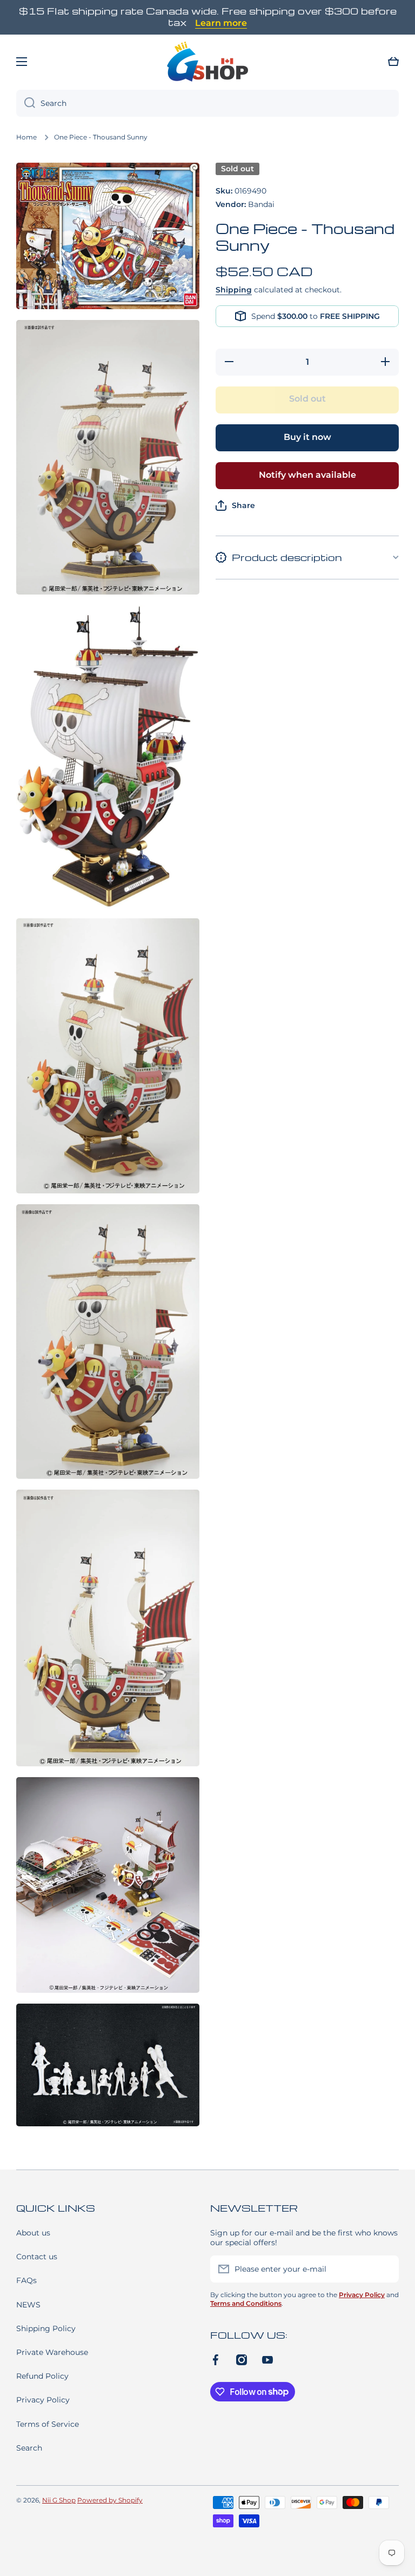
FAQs (26, 2280)
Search (29, 2448)
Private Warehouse (52, 2352)
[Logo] (207, 62)
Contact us (37, 2257)
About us (33, 2233)
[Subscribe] (385, 2269)
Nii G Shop (59, 2500)
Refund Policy (42, 2376)
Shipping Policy (46, 2328)
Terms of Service (48, 2424)
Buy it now (307, 437)
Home (26, 137)
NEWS (28, 2305)
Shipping (234, 290)
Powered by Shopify (110, 2500)
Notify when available (307, 475)
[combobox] (207, 103)
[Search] (26, 103)
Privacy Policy (43, 2400)
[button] (393, 62)
